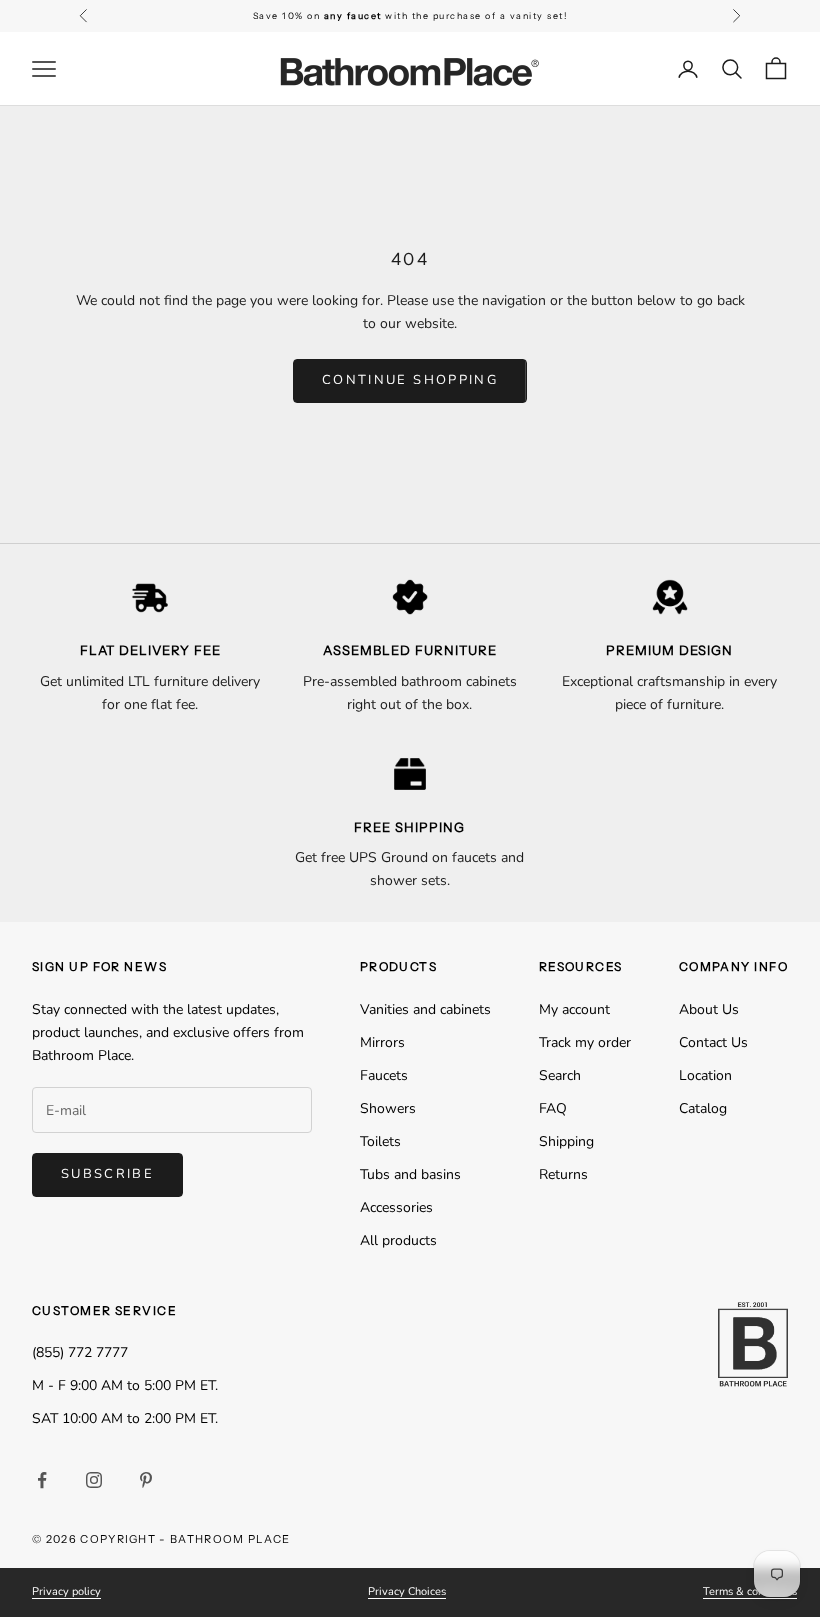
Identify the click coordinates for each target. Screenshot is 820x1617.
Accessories (396, 1207)
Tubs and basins (410, 1174)
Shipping (566, 1141)
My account (574, 1009)
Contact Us (713, 1042)
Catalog (703, 1108)
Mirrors (382, 1042)
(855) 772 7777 (80, 1352)
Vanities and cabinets (425, 1009)
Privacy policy (66, 1591)
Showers (388, 1108)
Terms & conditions (750, 1591)
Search (560, 1075)
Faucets (384, 1075)
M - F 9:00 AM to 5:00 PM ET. (125, 1385)
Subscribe (107, 1174)
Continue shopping (410, 380)
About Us (709, 1009)
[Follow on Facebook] (42, 1480)
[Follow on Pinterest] (146, 1480)
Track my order (585, 1042)
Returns (563, 1174)
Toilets (380, 1141)
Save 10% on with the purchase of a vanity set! (410, 15)
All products (398, 1240)
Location (705, 1075)
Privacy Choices (407, 1591)
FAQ (553, 1108)
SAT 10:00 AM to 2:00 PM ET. (125, 1418)
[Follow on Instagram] (94, 1480)
